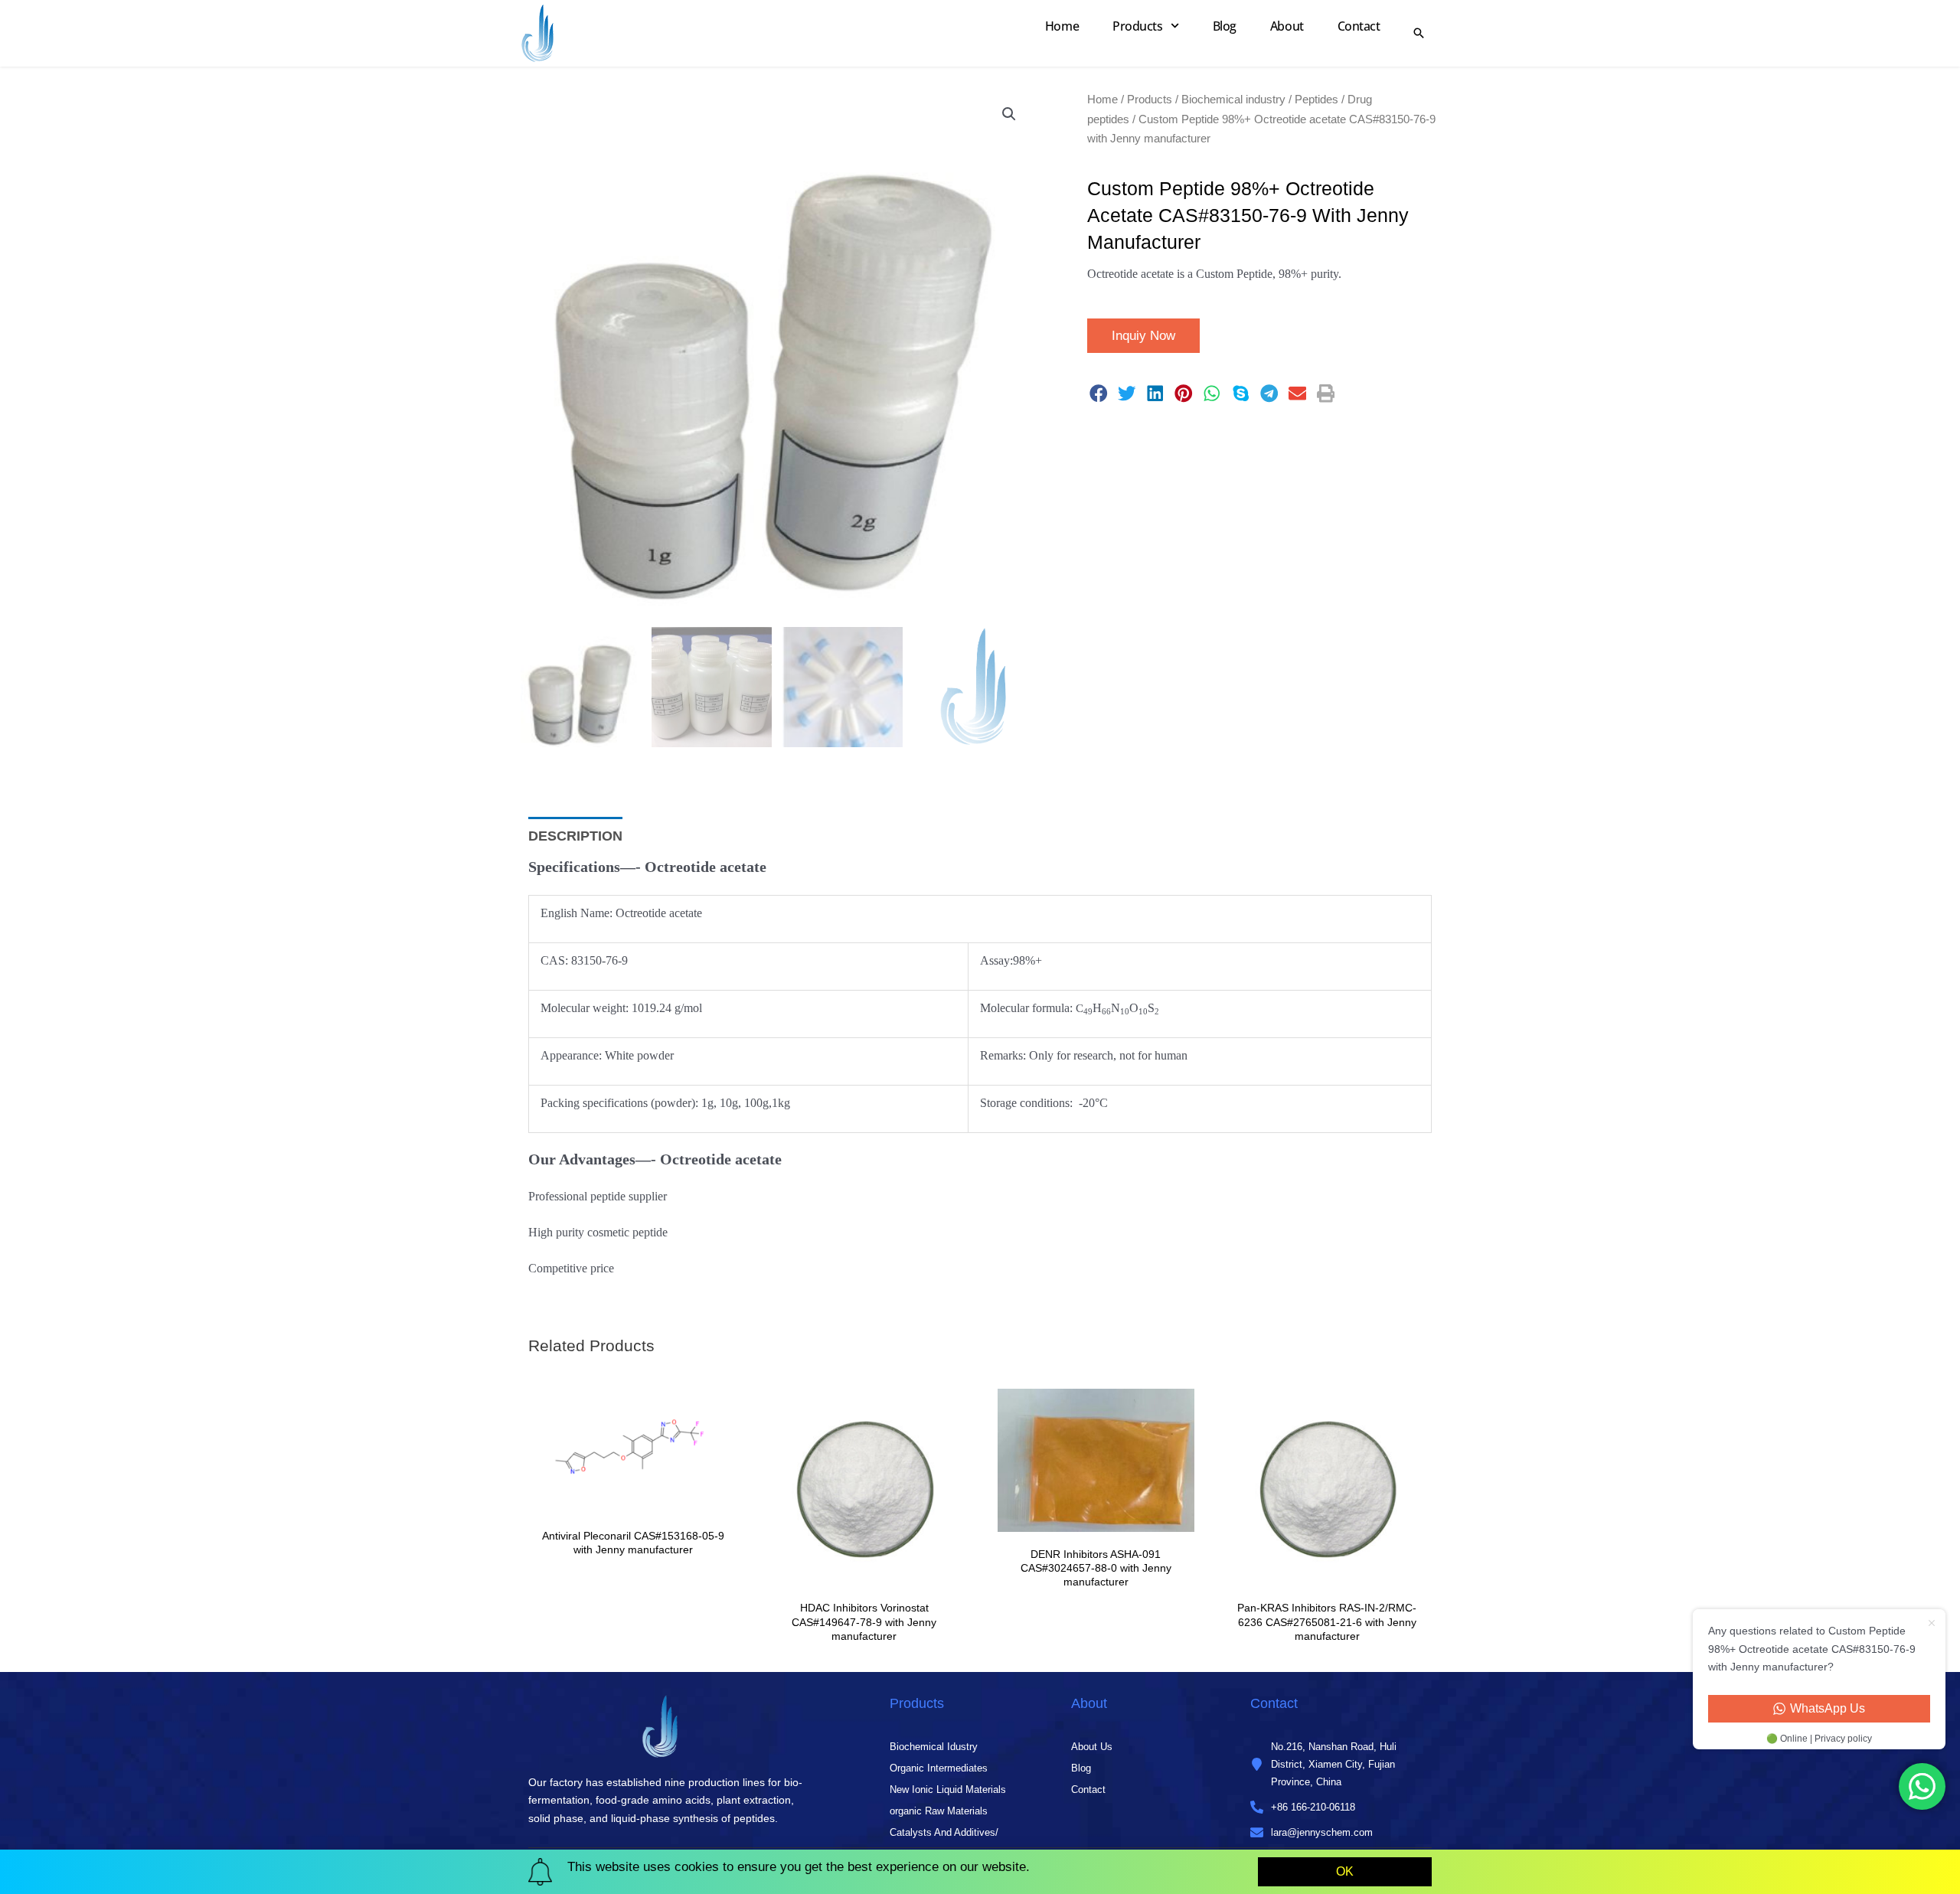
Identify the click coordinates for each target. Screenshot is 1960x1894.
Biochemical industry (1233, 99)
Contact (1359, 26)
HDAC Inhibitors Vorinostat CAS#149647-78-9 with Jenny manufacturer (864, 1621)
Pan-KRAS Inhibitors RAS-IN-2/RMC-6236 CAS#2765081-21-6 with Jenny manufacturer (1327, 1621)
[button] (1009, 114)
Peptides (1316, 99)
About (1287, 26)
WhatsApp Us (1828, 1708)
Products (1137, 26)
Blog (1225, 26)
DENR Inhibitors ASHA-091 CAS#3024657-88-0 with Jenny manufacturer (1096, 1568)
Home (1062, 26)
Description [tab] (575, 836)
